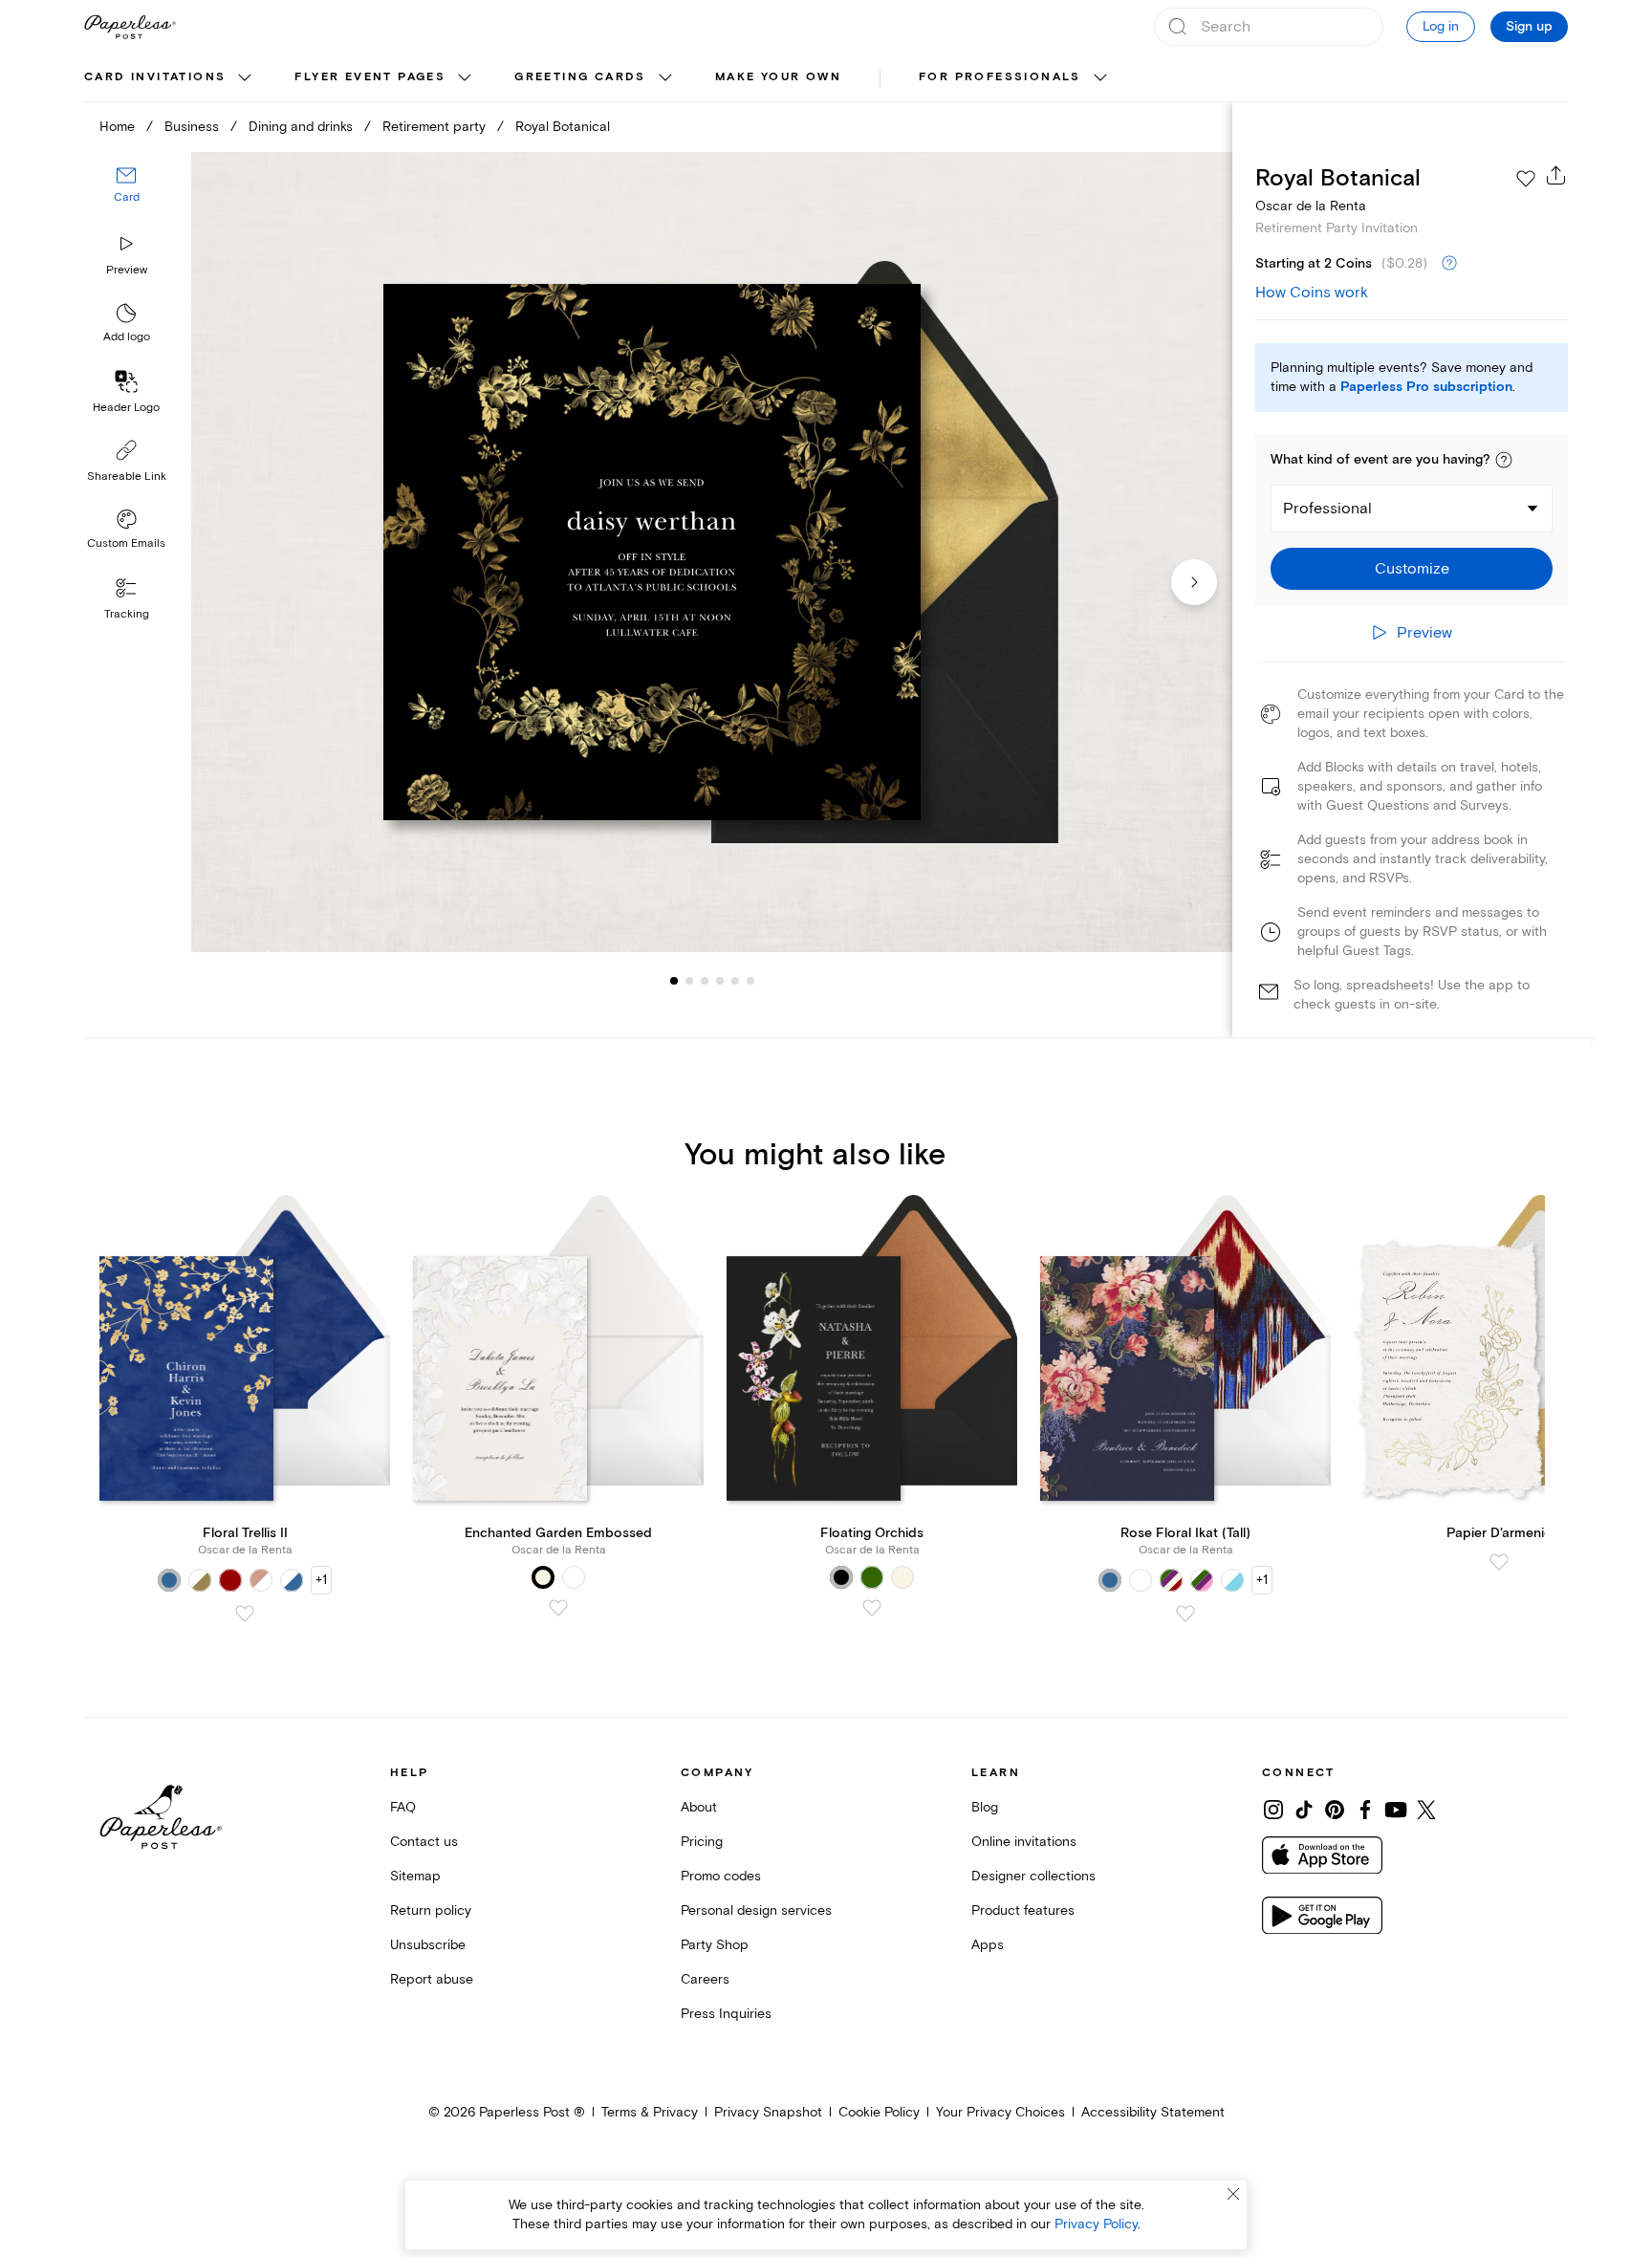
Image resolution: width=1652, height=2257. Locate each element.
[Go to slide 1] (674, 981)
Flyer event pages (370, 77)
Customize (1412, 569)
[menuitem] (170, 78)
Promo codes (721, 1876)
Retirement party (434, 127)
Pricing (702, 1842)
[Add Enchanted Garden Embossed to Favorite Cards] (558, 1608)
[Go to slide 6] (735, 981)
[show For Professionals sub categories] (1100, 78)
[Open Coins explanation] (1449, 264)
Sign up (1529, 27)
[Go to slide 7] (750, 981)
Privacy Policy (1096, 2224)
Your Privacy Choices (1000, 2112)
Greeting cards (580, 77)
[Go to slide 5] (720, 981)
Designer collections (1033, 1876)
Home (117, 127)
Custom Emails (126, 543)
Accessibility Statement (1153, 2112)
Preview (127, 270)
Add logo (127, 338)
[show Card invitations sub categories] (245, 78)
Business (192, 127)
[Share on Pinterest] (1335, 1810)
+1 (321, 1580)
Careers (705, 1979)
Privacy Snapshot (768, 2112)
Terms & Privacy (650, 2112)
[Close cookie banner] (1233, 2194)
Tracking (127, 614)
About (699, 1807)
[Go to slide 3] (689, 981)
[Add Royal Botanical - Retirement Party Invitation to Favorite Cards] (1526, 179)
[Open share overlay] (1556, 175)
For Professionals (1000, 77)
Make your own (778, 77)
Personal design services (756, 1910)
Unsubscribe (428, 1945)
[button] (1504, 460)
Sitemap (415, 1876)
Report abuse (432, 1979)
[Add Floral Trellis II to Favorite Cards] (245, 1614)
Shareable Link (127, 477)
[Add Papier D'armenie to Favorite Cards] (1499, 1562)
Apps (988, 1945)
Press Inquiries (726, 2014)
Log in (1441, 26)
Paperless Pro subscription (1426, 387)
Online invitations (1024, 1842)
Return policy (431, 1910)
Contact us (424, 1842)
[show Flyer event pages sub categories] (465, 78)
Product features (1023, 1910)
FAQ (403, 1807)
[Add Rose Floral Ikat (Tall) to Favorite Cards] (1185, 1614)
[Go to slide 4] (705, 981)
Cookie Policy (879, 2112)
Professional (1327, 509)
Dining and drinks (301, 127)
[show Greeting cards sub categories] (665, 78)
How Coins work (1312, 293)
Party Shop (715, 1945)
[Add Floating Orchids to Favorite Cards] (872, 1608)
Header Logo (126, 408)
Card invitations (155, 77)
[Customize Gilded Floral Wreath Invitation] (711, 552)
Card (127, 198)
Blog (985, 1807)
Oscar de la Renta (1311, 206)
